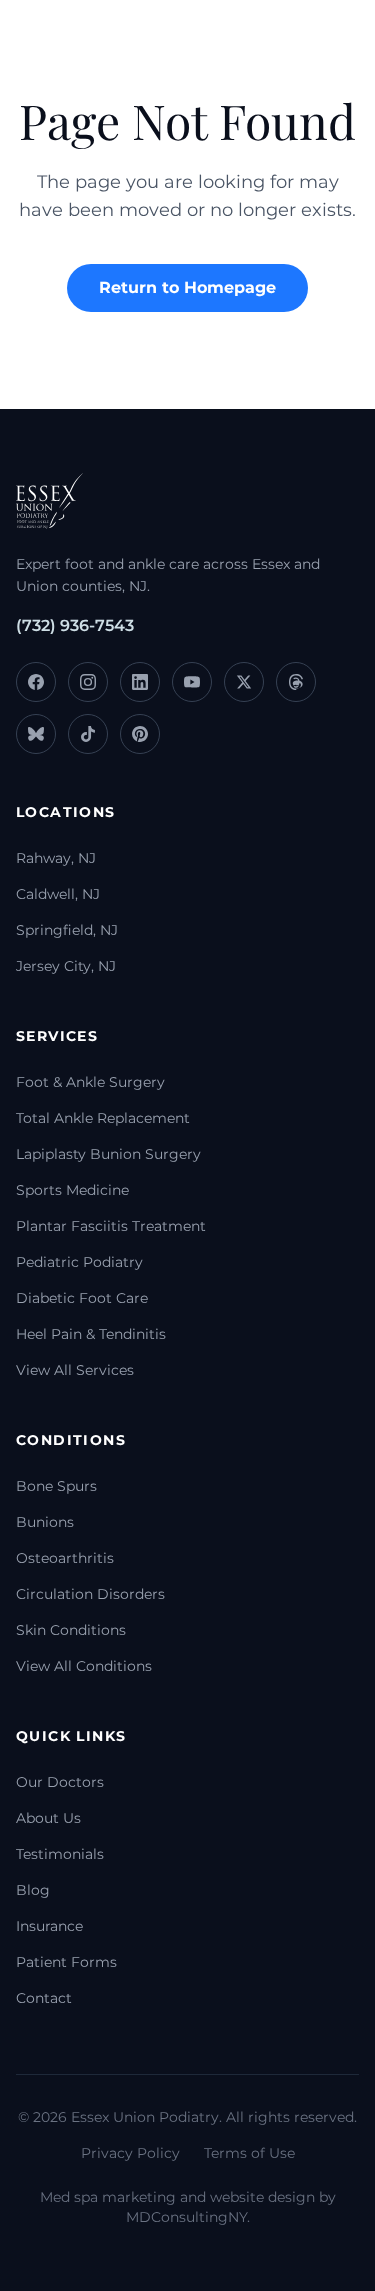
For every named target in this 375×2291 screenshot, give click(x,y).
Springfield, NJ (67, 930)
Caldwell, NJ (58, 894)
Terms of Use (249, 2153)
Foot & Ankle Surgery (90, 1082)
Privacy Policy (130, 2153)
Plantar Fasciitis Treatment (111, 1226)
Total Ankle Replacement (103, 1118)
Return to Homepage (187, 287)
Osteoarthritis (65, 1558)
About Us (48, 1818)
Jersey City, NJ (66, 966)
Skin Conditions (71, 1630)
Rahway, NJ (56, 858)
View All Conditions (84, 1666)
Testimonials (60, 1854)
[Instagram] (88, 682)
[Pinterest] (140, 734)
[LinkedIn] (140, 682)
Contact (44, 1998)
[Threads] (296, 682)
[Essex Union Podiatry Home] (70, 45)
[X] (244, 682)
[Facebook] (36, 682)
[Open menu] (320, 45)
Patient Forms (66, 1962)
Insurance (49, 1926)
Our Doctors (60, 1782)
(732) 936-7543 (75, 625)
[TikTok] (88, 734)
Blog (33, 1890)
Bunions (45, 1522)
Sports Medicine (72, 1190)
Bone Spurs (56, 1486)
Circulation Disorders (90, 1594)
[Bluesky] (36, 734)
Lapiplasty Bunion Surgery (108, 1154)
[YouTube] (192, 682)
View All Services (75, 1370)
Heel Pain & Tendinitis (91, 1334)
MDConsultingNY (186, 2217)
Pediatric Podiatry (79, 1262)
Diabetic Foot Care (82, 1298)
